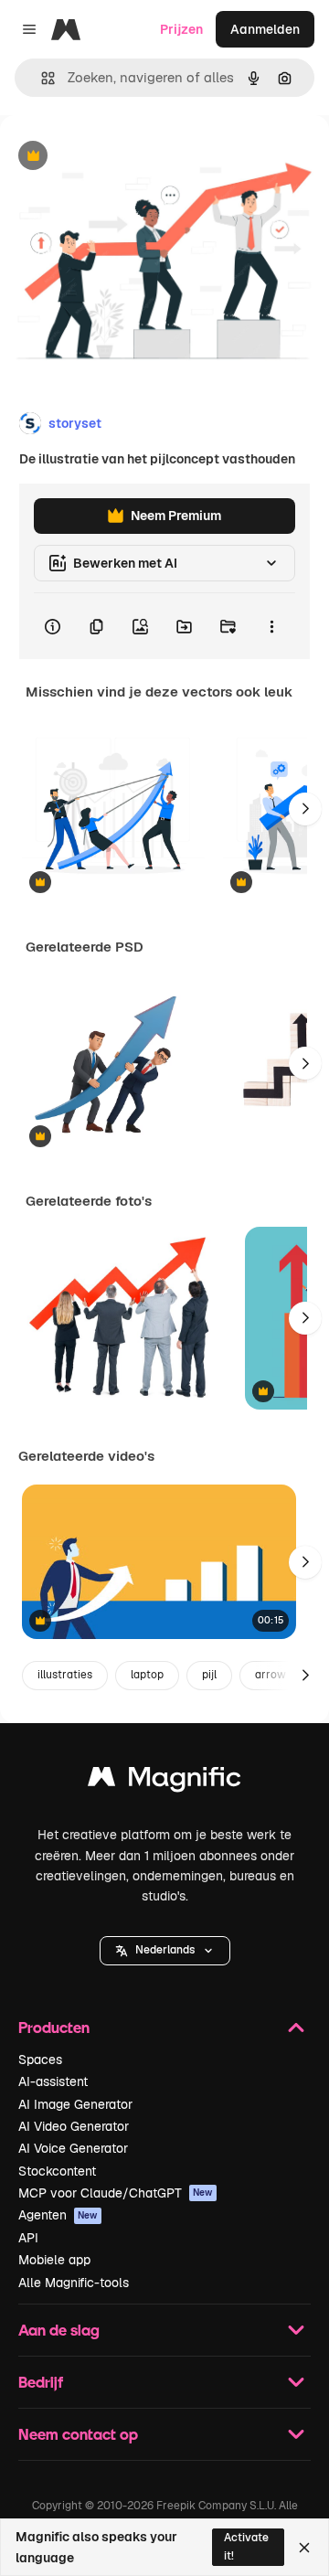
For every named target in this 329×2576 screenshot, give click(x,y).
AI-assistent (53, 2081)
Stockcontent (57, 2171)
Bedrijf (41, 2382)
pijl (209, 1675)
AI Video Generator (74, 2126)
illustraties (65, 1675)
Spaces (40, 2060)
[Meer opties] (271, 626)
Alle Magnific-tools (74, 2283)
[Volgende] (305, 809)
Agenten (58, 2215)
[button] (165, 1951)
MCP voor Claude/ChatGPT (116, 2193)
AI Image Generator (75, 2104)
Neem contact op (78, 2434)
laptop (147, 1675)
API (28, 2238)
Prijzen (181, 29)
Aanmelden (265, 29)
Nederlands (165, 1950)
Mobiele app (54, 2260)
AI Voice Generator (73, 2148)
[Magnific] (164, 1781)
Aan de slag (59, 2330)
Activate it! (246, 2546)
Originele (120, 157)
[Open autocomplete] (41, 78)
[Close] (304, 2548)
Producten (54, 2027)
